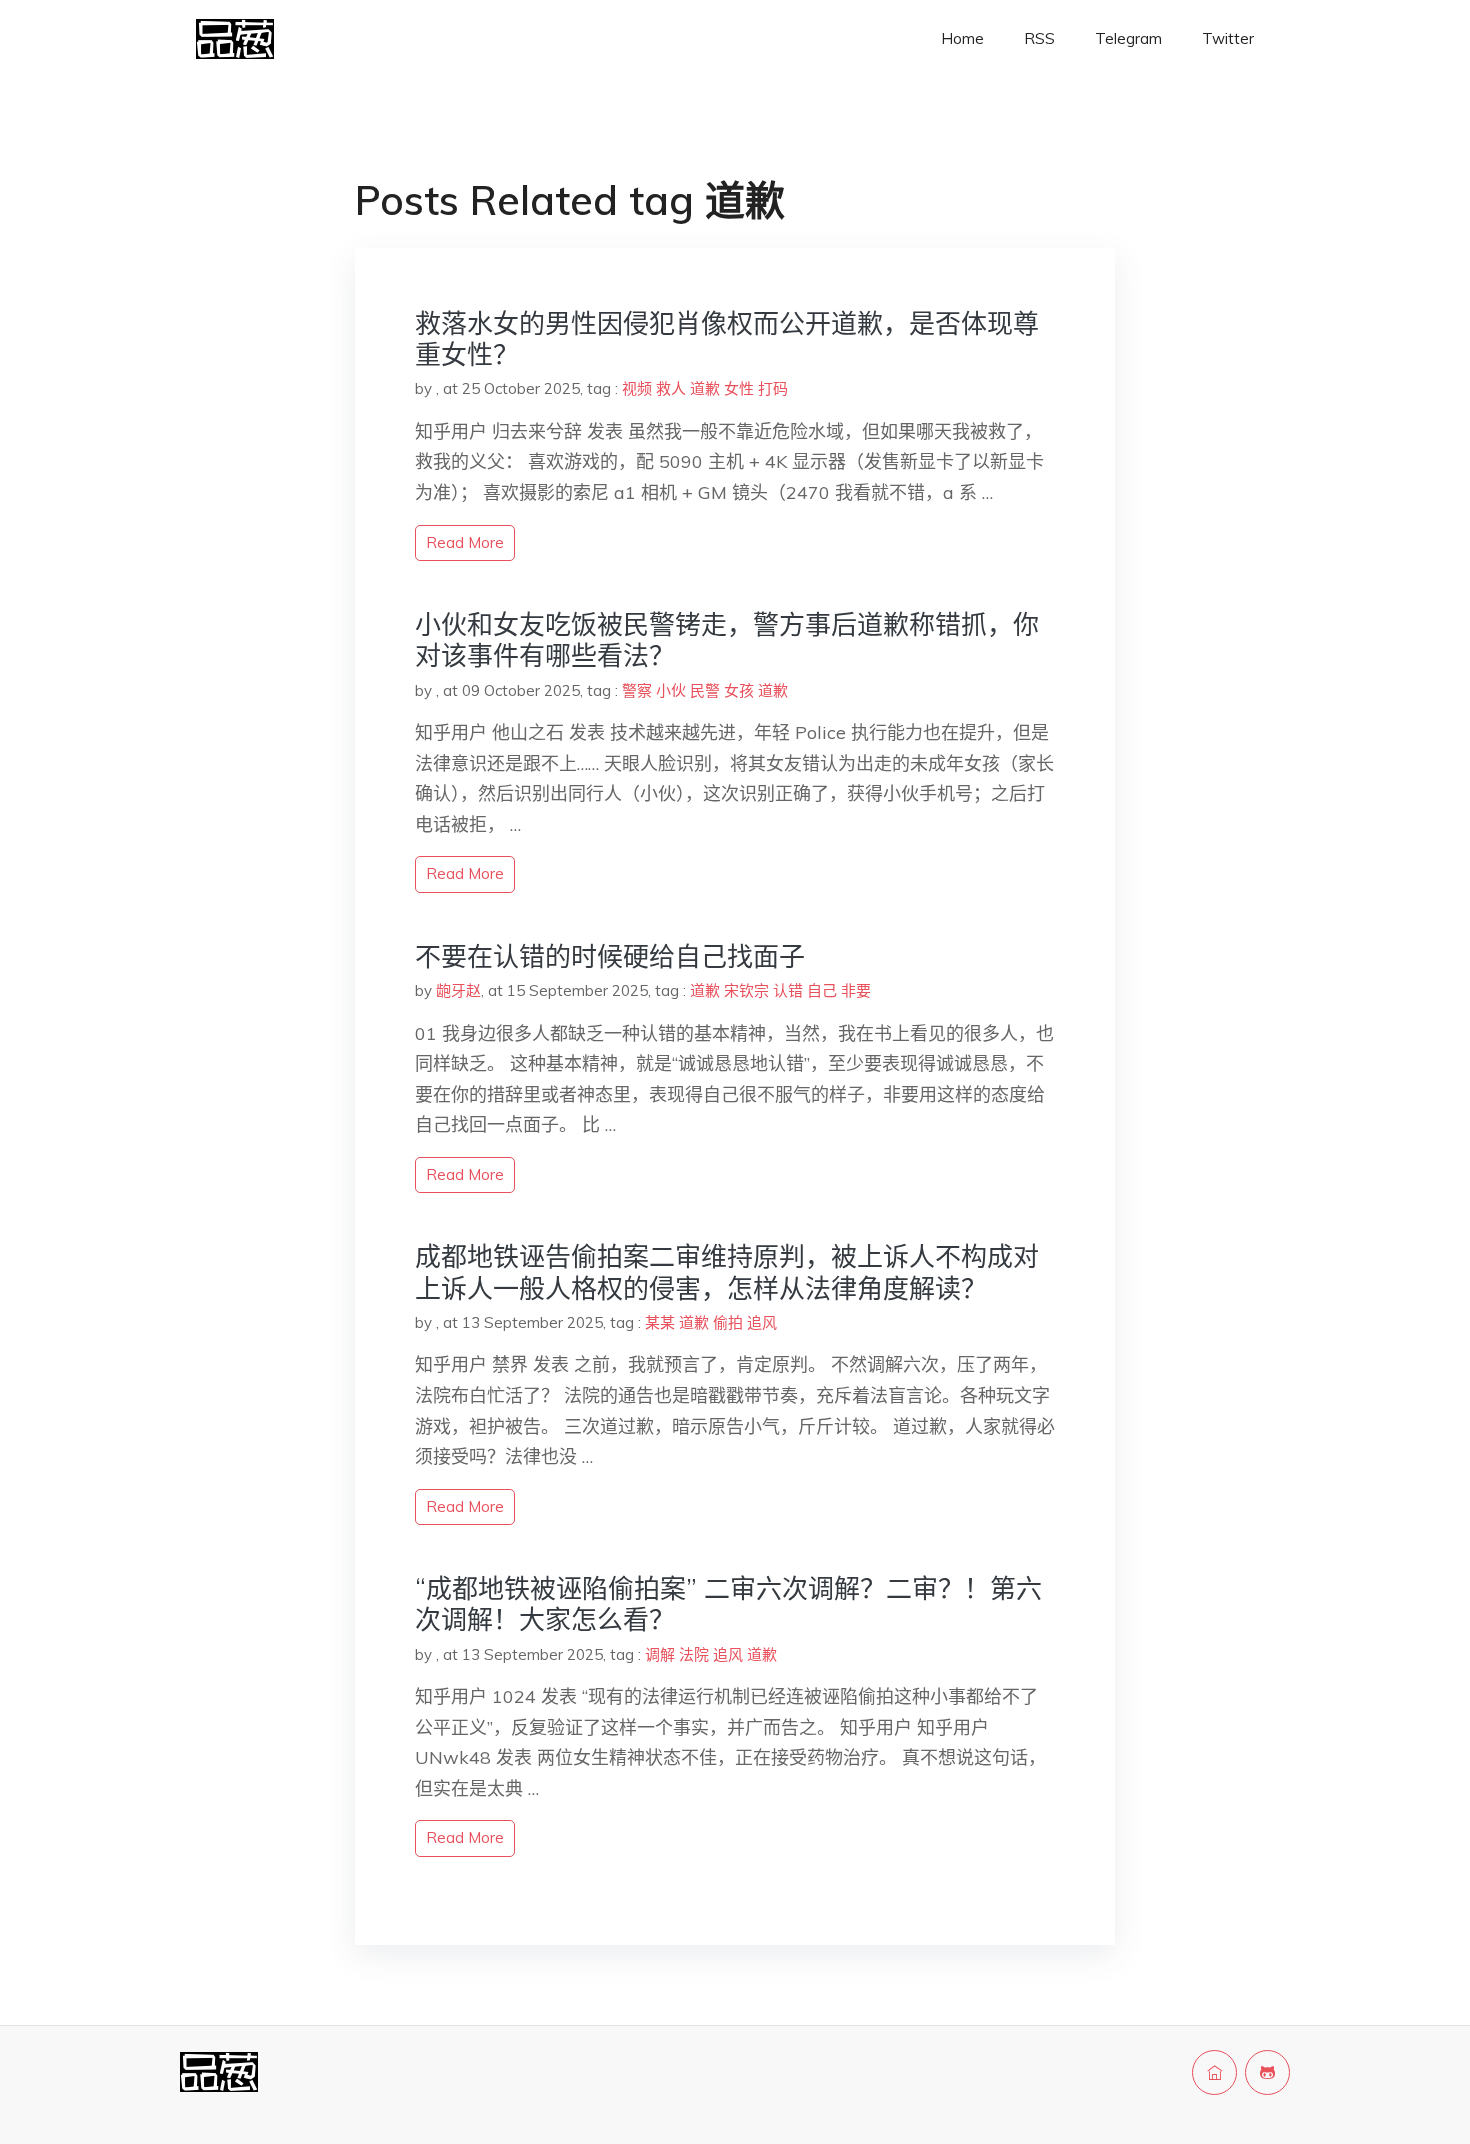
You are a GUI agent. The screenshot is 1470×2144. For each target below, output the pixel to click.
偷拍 (728, 1322)
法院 (694, 1654)
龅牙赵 (458, 990)
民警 (705, 690)
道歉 (705, 388)
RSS (1039, 38)
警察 (637, 690)
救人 (671, 388)
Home (962, 38)
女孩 (739, 690)
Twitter (1228, 38)
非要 (856, 990)
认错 (788, 990)
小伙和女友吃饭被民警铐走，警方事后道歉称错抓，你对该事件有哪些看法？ (727, 640)
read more (465, 542)
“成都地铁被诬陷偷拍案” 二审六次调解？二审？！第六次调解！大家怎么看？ (728, 1604)
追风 (762, 1322)
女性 (739, 388)
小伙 (671, 690)
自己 (822, 990)
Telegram (1128, 38)
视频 (637, 388)
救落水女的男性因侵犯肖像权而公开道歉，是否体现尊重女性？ (727, 339)
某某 (660, 1322)
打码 (773, 388)
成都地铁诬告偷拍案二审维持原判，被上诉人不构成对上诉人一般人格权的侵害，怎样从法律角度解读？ (727, 1272)
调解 (660, 1654)
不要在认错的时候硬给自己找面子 (610, 956)
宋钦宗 (746, 990)
